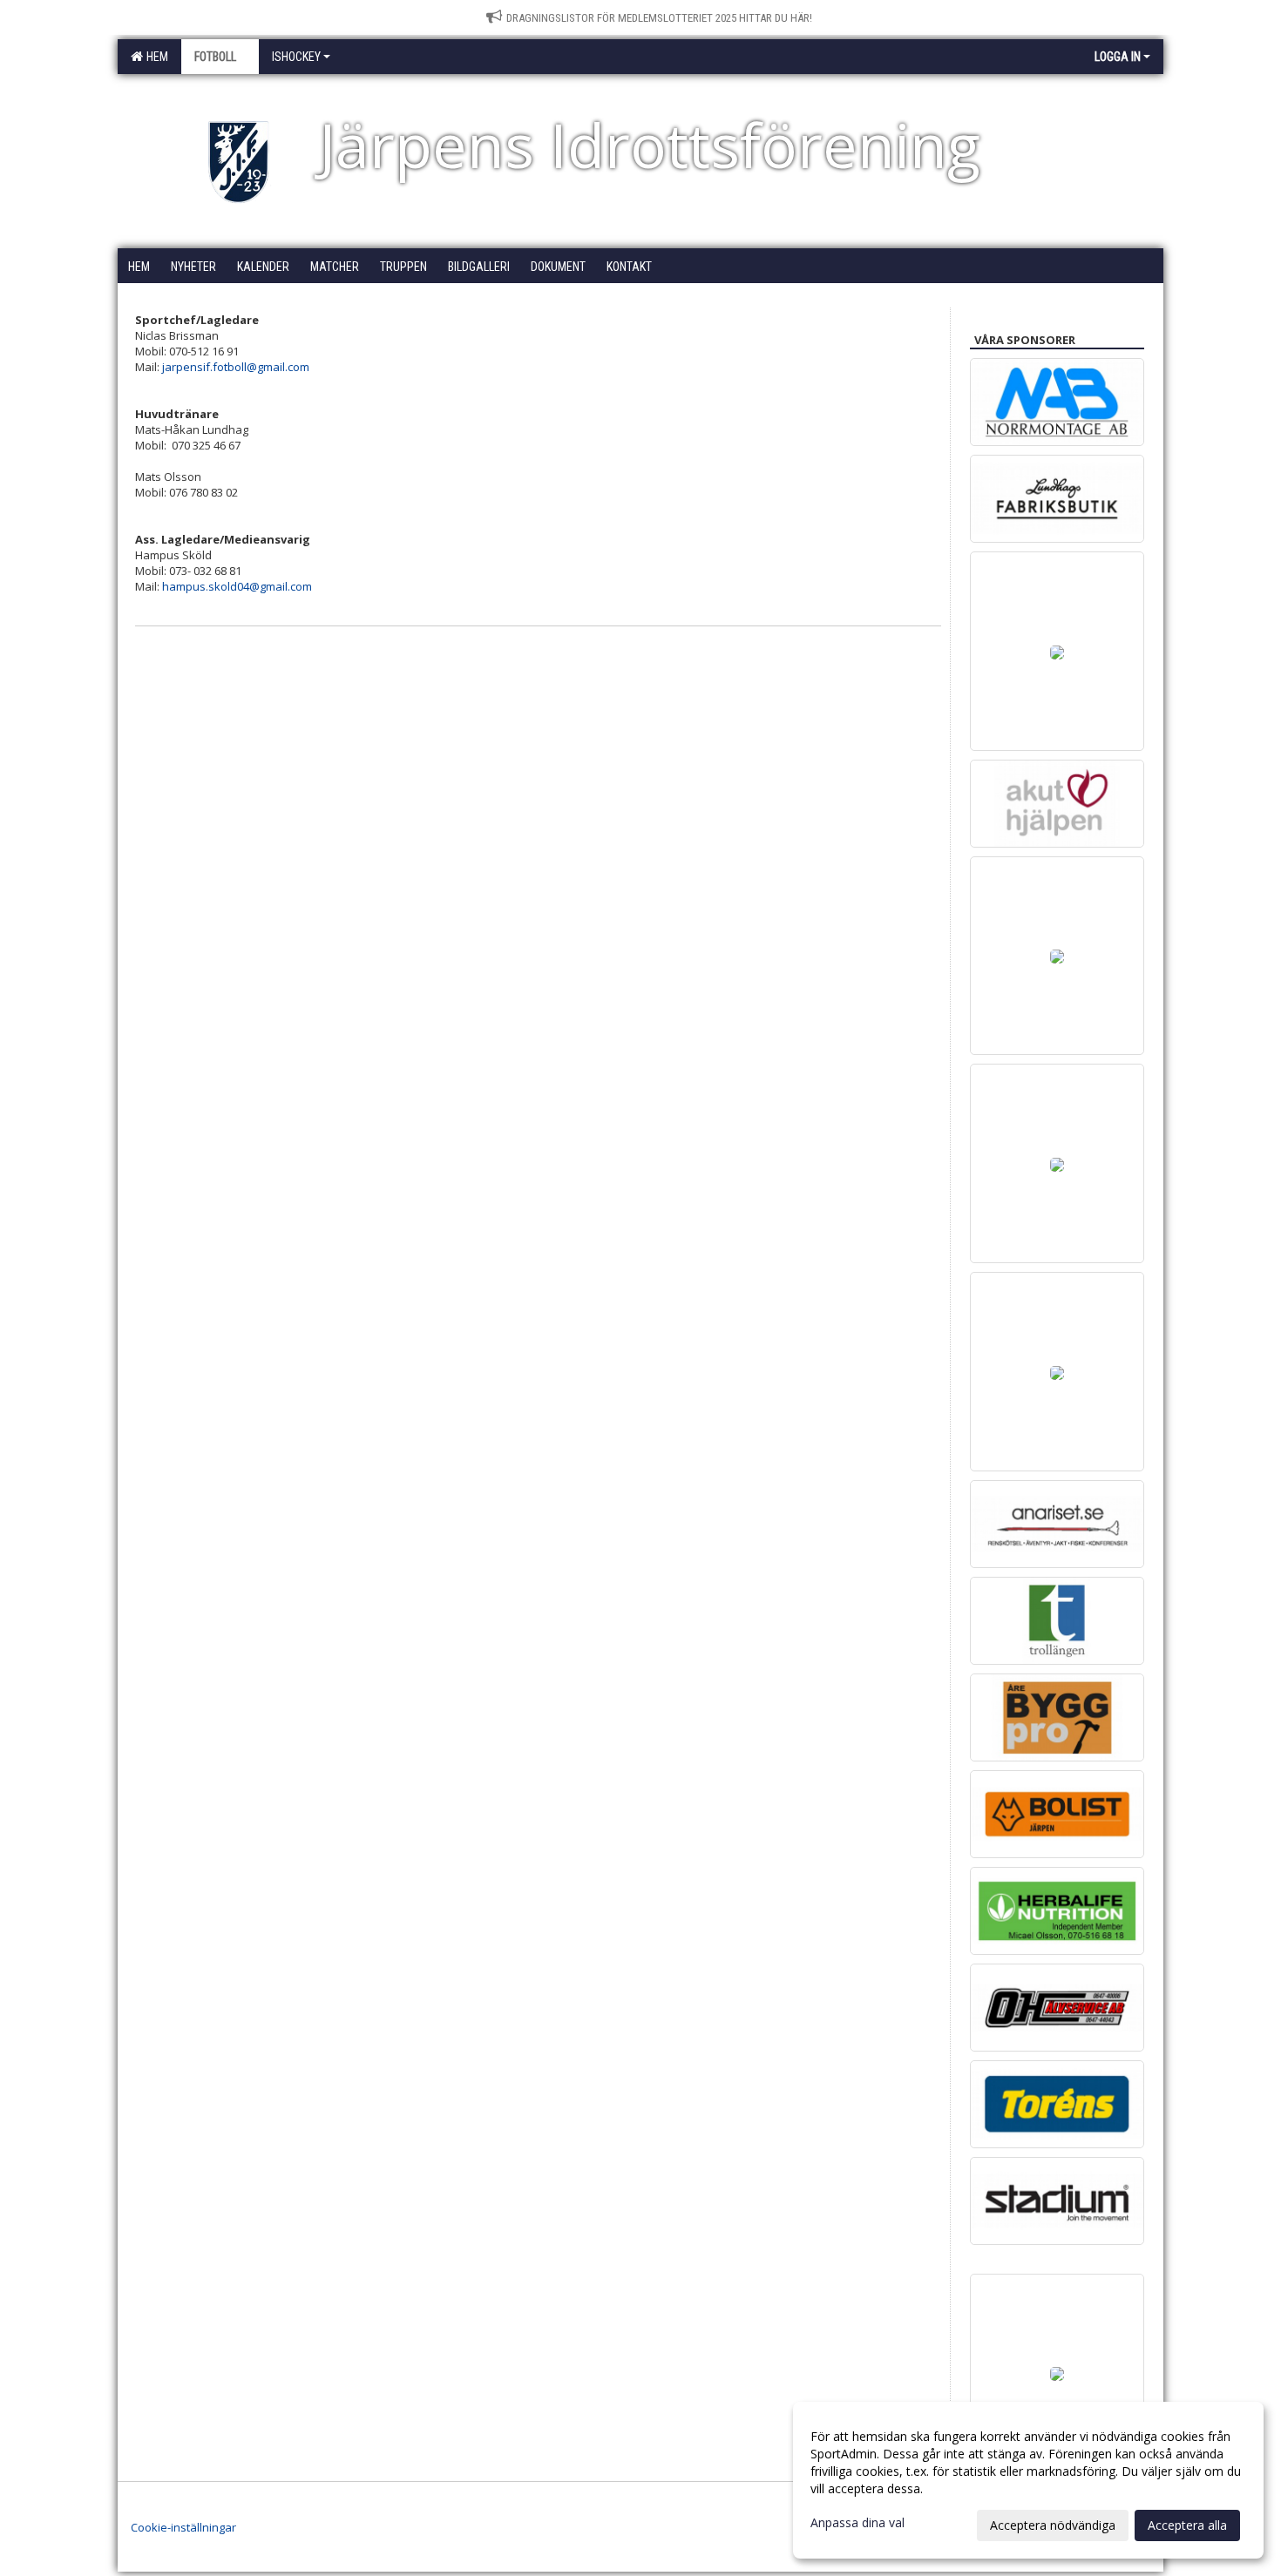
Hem (155, 57)
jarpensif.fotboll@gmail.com (236, 367)
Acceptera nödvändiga (1053, 2525)
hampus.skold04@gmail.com (237, 586)
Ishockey (296, 57)
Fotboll (215, 57)
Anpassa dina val (857, 2523)
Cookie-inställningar (183, 2527)
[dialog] (1028, 2480)
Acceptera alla (1187, 2525)
